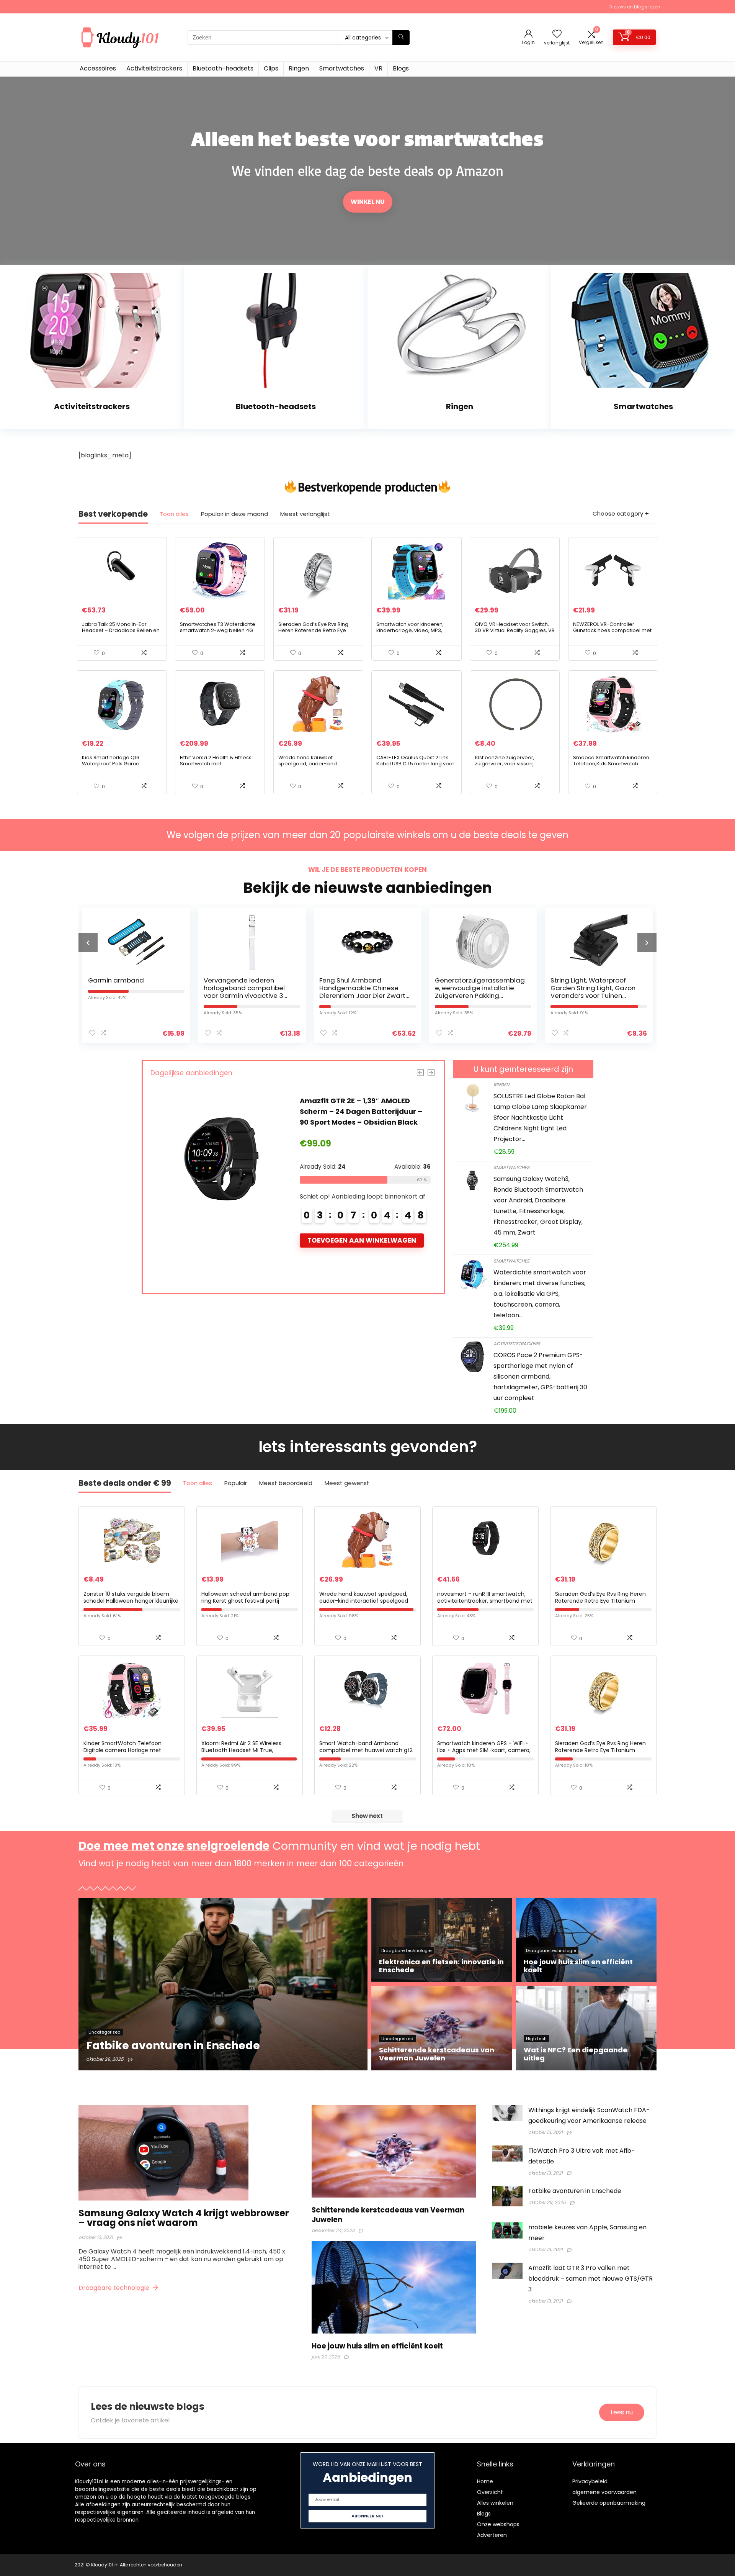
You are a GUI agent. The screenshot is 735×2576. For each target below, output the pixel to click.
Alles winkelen (495, 2503)
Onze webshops (498, 2524)
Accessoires (98, 68)
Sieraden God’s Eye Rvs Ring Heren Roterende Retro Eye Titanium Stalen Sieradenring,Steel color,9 (313, 633)
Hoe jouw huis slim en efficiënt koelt (377, 2346)
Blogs (401, 68)
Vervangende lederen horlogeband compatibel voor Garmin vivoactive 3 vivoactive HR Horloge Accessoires (129, 996)
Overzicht (490, 2492)
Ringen (299, 68)
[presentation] (88, 942)
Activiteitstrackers (154, 68)
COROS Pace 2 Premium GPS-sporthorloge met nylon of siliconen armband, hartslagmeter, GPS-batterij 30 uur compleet (540, 1376)
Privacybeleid (590, 2481)
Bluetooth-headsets (223, 68)
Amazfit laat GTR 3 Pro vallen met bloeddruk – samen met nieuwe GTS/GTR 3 (590, 2279)
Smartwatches (342, 68)
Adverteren (492, 2535)
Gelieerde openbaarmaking (609, 2503)
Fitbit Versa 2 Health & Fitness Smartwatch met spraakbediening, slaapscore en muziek (217, 767)
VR (378, 68)
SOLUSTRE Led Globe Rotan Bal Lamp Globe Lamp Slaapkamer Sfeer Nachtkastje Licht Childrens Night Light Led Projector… (540, 1118)
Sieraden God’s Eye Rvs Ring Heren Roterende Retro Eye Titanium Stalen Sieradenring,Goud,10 (600, 1601)
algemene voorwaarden (604, 2492)
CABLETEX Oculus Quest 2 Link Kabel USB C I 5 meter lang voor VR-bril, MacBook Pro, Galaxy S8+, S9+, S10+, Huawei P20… (415, 767)
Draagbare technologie (115, 2288)
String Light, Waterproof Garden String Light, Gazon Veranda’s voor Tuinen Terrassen (477, 992)
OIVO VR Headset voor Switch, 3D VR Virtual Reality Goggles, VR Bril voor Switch (515, 630)
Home (485, 2481)
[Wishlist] (557, 34)
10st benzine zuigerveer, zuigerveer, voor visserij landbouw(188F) (505, 764)
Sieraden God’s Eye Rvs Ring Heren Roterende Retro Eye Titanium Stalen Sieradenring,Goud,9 (600, 1750)
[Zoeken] (401, 38)
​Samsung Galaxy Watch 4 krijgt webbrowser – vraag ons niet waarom (184, 2218)
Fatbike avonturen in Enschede (575, 2191)
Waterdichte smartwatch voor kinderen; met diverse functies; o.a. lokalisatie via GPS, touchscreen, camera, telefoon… (540, 1294)
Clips (271, 68)
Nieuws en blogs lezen (635, 7)
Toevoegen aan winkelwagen (362, 1251)
